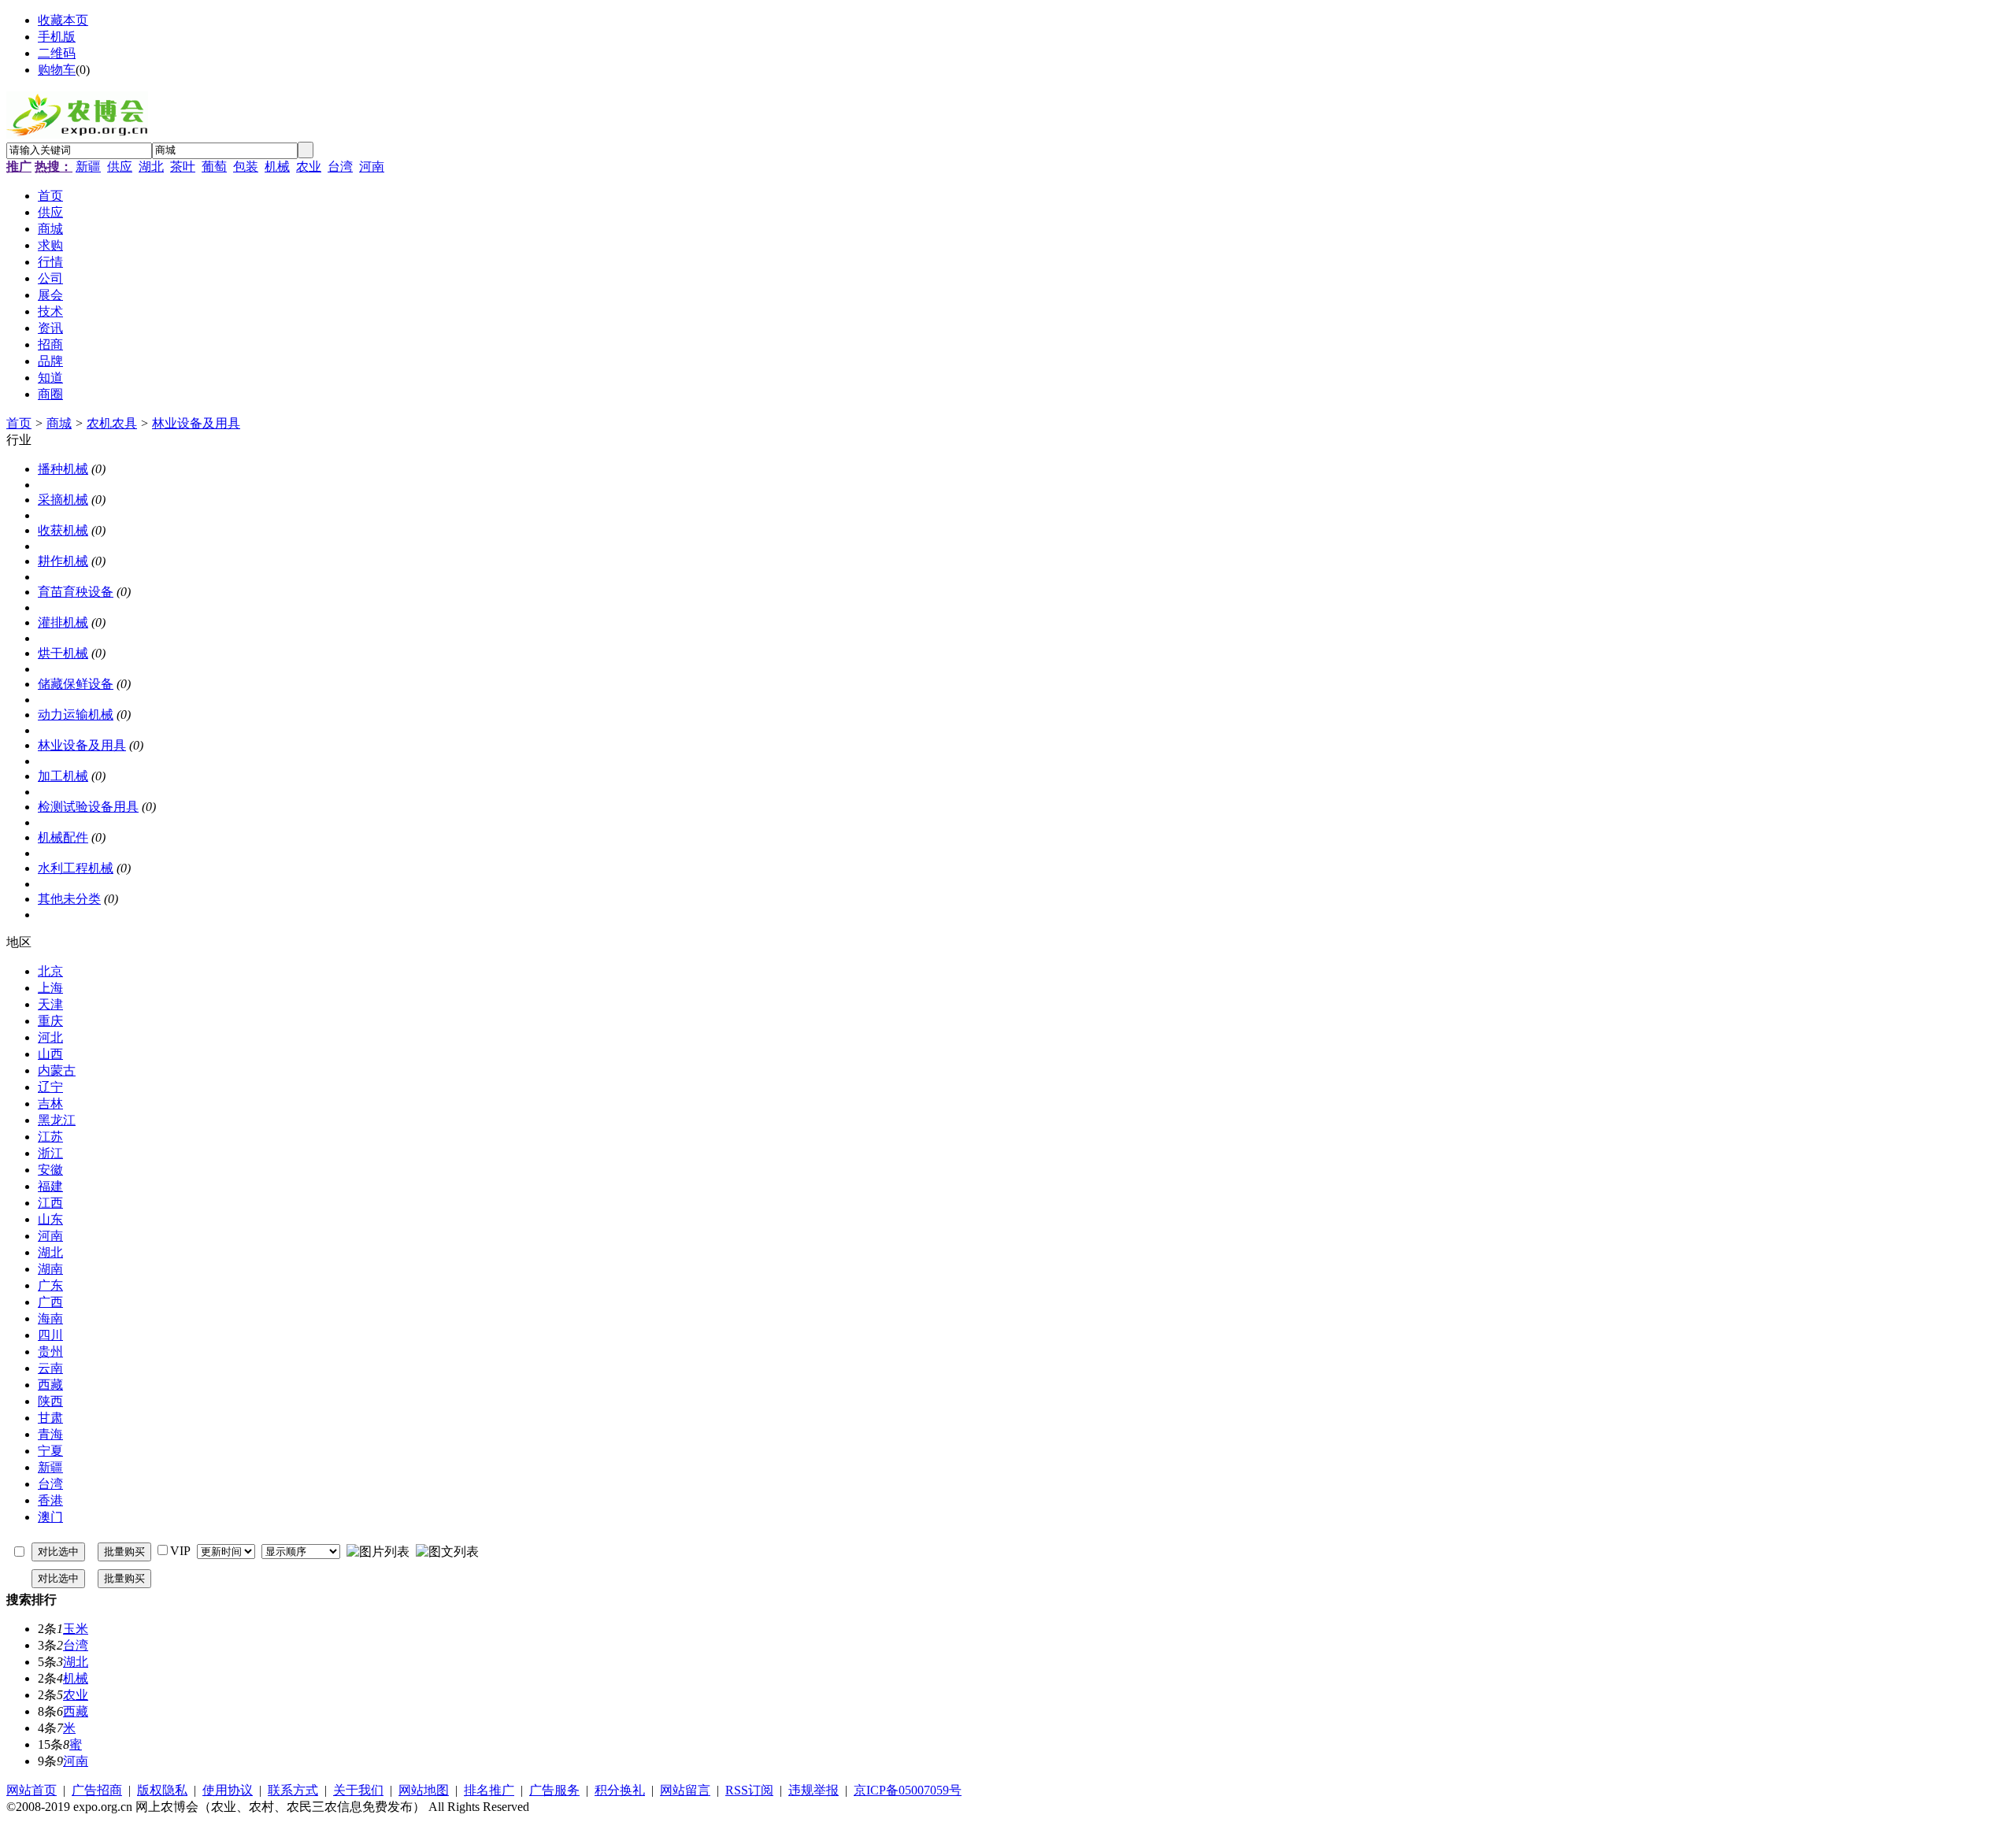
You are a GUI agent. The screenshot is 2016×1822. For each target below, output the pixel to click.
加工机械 (63, 776)
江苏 (50, 1137)
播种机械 (63, 469)
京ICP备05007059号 (908, 1790)
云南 (50, 1368)
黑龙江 (57, 1120)
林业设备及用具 (196, 423)
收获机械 (63, 530)
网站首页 (31, 1790)
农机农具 (112, 423)
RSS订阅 (749, 1790)
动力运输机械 (76, 715)
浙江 (50, 1153)
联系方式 (293, 1790)
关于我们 (358, 1790)
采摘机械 (63, 500)
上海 (50, 988)
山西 (50, 1054)
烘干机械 (63, 653)
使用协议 (228, 1790)
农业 (309, 167)
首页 (19, 423)
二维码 (57, 53)
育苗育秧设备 (76, 592)
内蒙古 (57, 1070)
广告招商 (97, 1790)
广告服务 (554, 1790)
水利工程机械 (76, 868)
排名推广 (489, 1790)
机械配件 (63, 837)
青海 (50, 1434)
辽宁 (50, 1087)
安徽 (50, 1170)
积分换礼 (620, 1790)
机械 (277, 167)
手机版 (57, 37)
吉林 (50, 1104)
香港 (50, 1500)
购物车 (57, 70)
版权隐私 (162, 1790)
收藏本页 (63, 20)
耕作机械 (63, 561)
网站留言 (685, 1790)
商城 (59, 423)
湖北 (151, 167)
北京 (50, 971)
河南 (372, 167)
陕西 (50, 1401)
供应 (120, 167)
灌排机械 (63, 622)
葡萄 (214, 167)
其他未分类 (69, 899)
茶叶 (183, 167)
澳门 (50, 1517)
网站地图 (424, 1790)
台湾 (340, 167)
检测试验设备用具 (88, 807)
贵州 (50, 1352)
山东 (50, 1219)
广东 (50, 1285)
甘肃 (50, 1418)
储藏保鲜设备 (76, 684)
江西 (50, 1203)
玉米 (76, 1629)
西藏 (50, 1385)
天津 (50, 1004)
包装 (246, 167)
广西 (50, 1302)
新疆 (88, 167)
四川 (50, 1335)
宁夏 (50, 1451)
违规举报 (813, 1790)
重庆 (50, 1021)
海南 (50, 1318)
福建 (50, 1186)
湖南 (50, 1269)
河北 (50, 1037)
